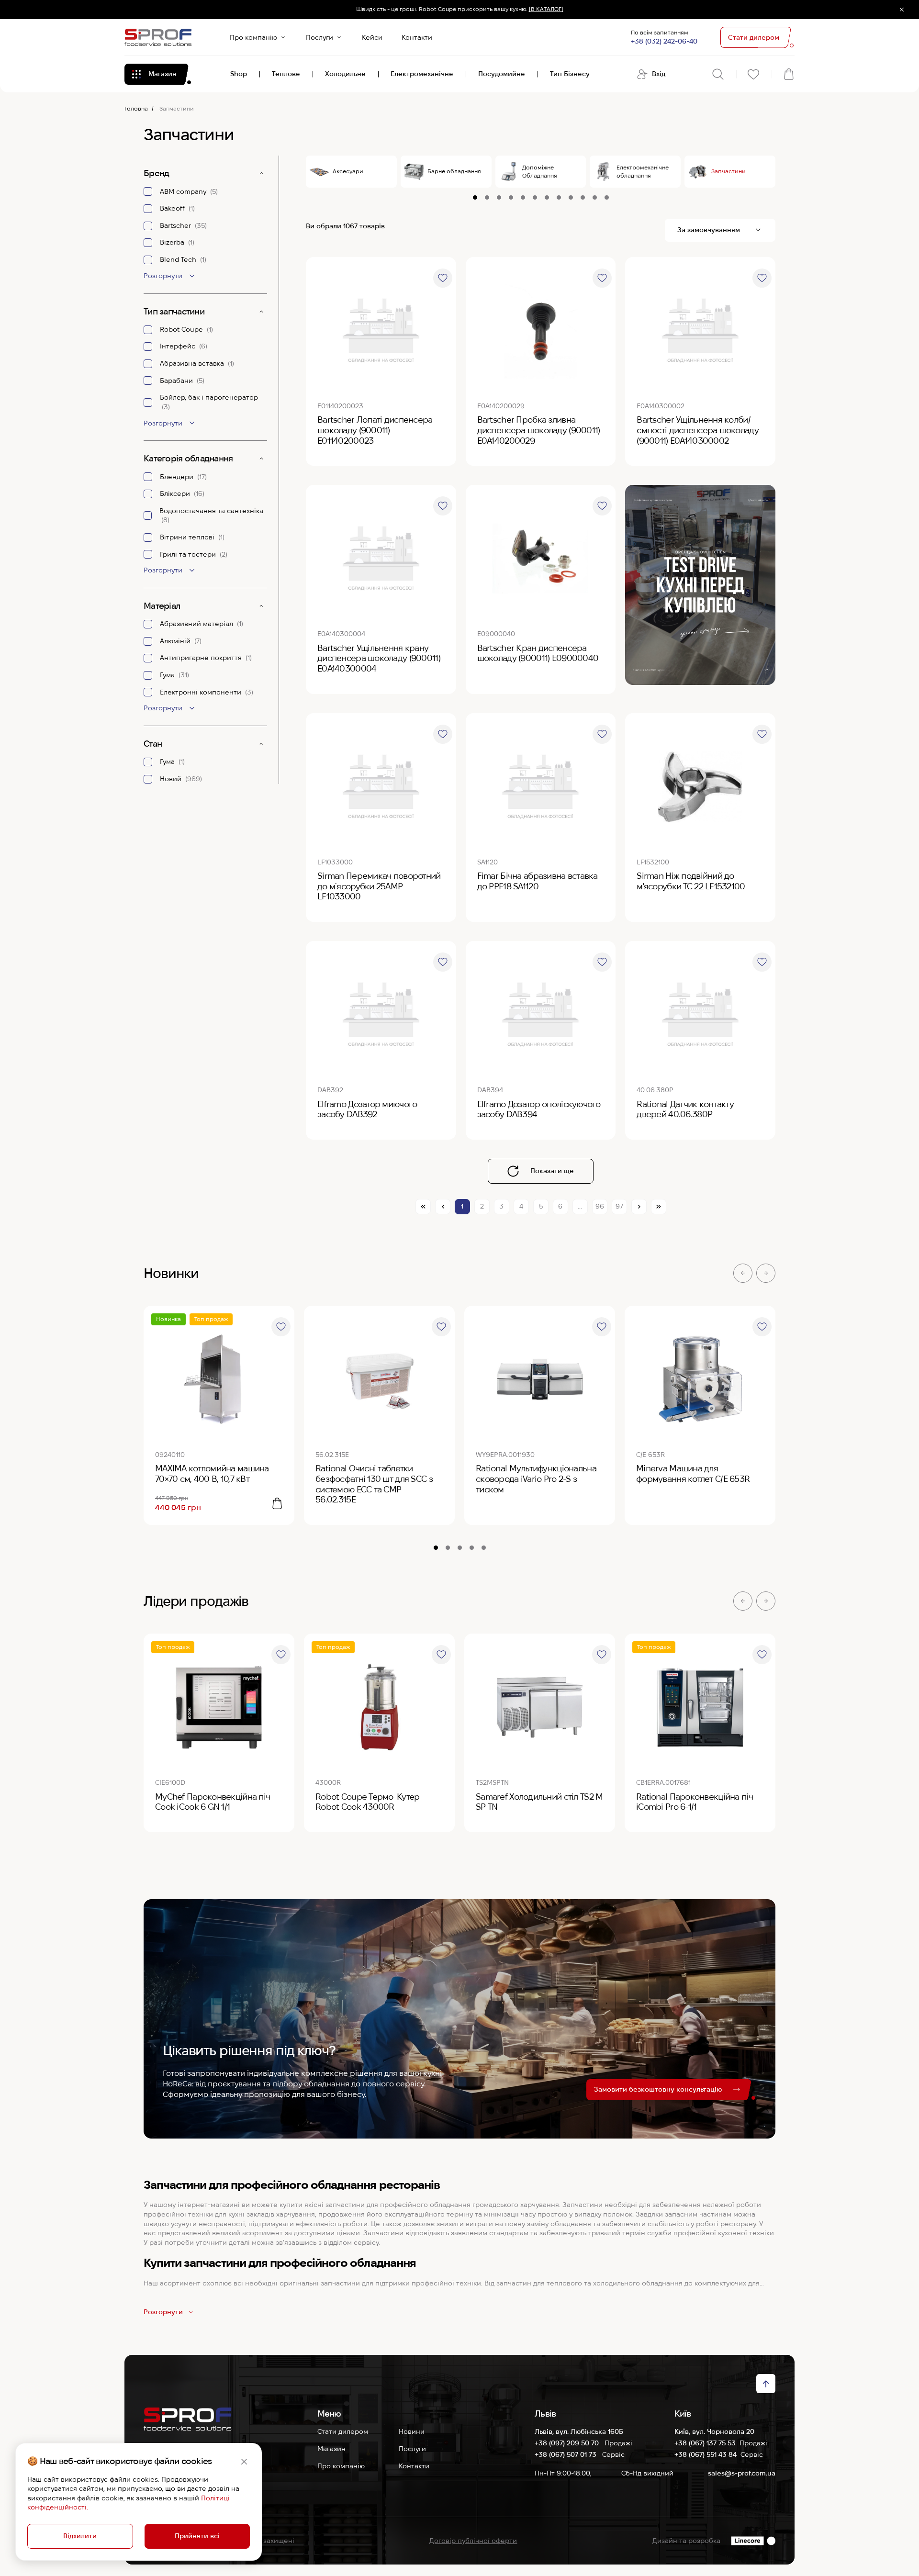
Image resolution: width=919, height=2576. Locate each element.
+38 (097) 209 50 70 (568, 2443)
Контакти (417, 37)
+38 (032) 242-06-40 (664, 41)
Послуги (319, 37)
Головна (136, 108)
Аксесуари (348, 171)
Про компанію (253, 37)
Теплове (286, 74)
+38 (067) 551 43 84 (706, 2454)
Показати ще (552, 1171)
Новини (412, 2431)
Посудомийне (502, 74)
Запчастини (728, 171)
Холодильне (345, 74)
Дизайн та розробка (686, 2541)
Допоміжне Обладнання (540, 171)
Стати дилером (343, 2431)
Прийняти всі (197, 2536)
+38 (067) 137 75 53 (705, 2443)
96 (600, 1206)
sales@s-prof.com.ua (742, 2473)
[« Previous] (443, 1207)
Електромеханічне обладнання (643, 171)
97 (619, 1206)
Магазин (331, 2449)
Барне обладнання (454, 171)
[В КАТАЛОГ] (546, 9)
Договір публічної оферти (473, 2541)
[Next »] (639, 1207)
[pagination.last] (659, 1207)
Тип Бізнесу (570, 74)
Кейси (372, 37)
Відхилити (80, 2536)
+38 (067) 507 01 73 (566, 2454)
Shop (239, 74)
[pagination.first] (423, 1207)
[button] (743, 1273)
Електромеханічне (422, 74)
